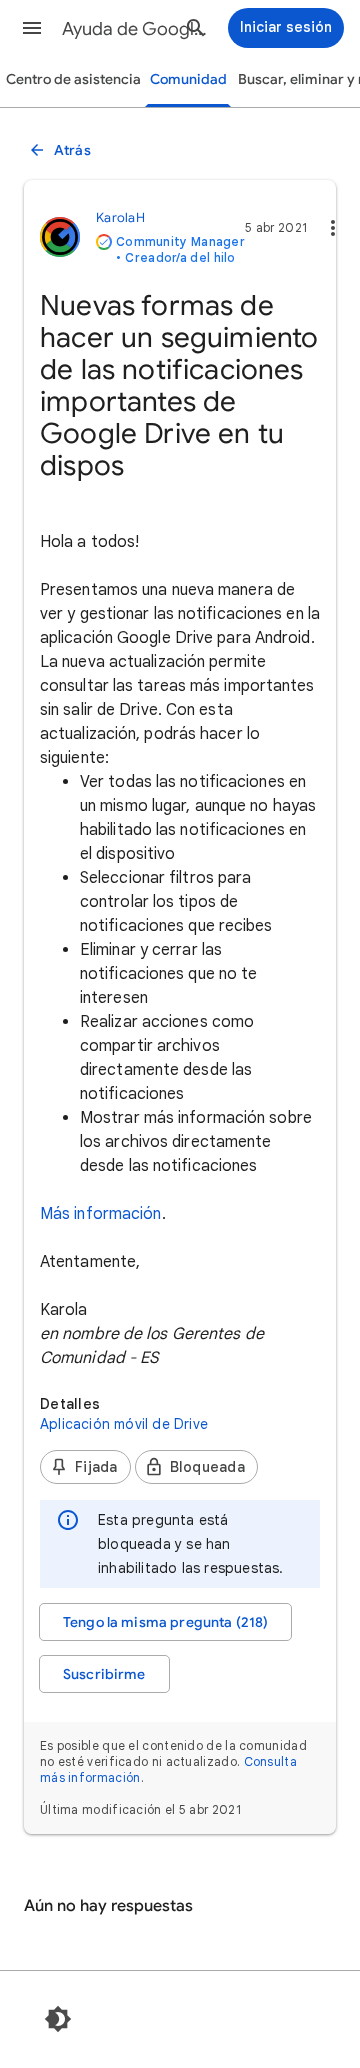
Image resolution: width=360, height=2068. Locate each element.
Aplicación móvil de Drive (124, 1424)
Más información (101, 1214)
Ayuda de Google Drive (136, 29)
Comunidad (188, 79)
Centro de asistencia (73, 79)
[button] (32, 28)
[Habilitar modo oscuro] (58, 2019)
